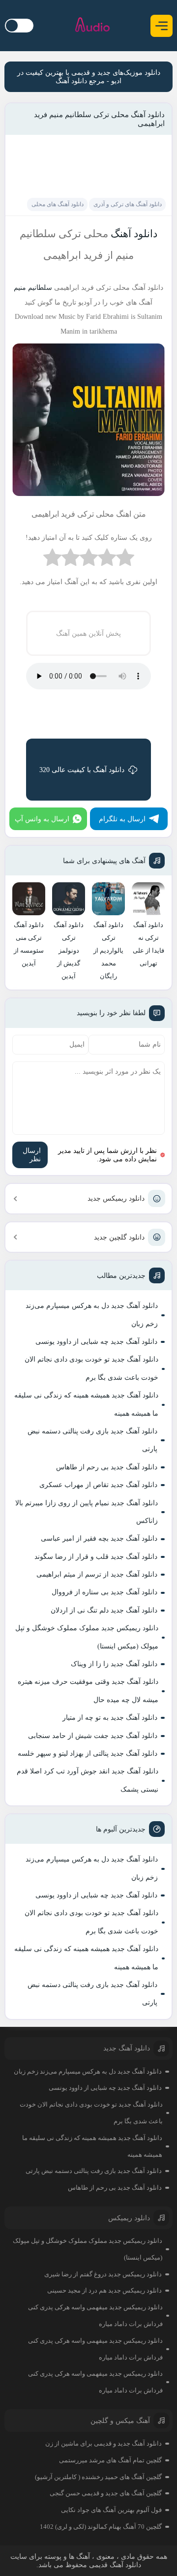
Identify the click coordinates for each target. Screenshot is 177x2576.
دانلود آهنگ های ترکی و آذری (128, 204)
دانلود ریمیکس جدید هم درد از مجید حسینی (104, 2290)
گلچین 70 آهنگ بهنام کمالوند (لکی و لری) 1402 (101, 2527)
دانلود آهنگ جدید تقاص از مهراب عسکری (98, 1485)
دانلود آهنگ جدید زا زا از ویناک (114, 1664)
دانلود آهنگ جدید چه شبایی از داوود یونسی (96, 1342)
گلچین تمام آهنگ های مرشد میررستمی (110, 2460)
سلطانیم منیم (33, 288)
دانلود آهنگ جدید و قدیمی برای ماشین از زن (103, 2443)
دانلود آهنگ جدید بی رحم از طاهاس (107, 1467)
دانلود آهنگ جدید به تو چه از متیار (110, 1718)
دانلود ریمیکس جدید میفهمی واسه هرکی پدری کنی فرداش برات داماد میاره (95, 2315)
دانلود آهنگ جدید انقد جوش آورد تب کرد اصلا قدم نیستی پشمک (88, 1780)
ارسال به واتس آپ (42, 819)
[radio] (125, 560)
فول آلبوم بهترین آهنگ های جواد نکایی (111, 2510)
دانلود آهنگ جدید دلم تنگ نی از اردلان (104, 1610)
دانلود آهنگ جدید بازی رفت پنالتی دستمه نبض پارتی (92, 1440)
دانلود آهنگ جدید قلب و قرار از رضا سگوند (96, 1557)
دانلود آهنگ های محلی (58, 204)
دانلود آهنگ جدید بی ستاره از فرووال (104, 1592)
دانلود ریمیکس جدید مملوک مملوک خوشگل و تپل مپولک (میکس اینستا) (87, 1637)
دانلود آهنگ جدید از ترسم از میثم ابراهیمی (97, 1574)
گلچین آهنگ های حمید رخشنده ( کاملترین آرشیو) (98, 2477)
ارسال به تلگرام (122, 819)
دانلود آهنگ (133, 234)
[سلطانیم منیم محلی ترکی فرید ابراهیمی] (88, 499)
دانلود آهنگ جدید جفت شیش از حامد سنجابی (93, 1736)
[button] (162, 26)
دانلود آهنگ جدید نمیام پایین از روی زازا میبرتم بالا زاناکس (87, 1512)
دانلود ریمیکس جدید (116, 1198)
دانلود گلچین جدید (119, 1237)
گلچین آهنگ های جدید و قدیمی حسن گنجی (106, 2493)
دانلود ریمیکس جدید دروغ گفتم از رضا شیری (103, 2274)
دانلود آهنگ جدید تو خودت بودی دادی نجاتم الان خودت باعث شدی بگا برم (91, 1368)
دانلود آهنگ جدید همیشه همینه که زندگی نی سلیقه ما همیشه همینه (86, 1404)
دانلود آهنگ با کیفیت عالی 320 (82, 770)
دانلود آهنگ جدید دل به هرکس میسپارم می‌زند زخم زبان (92, 1315)
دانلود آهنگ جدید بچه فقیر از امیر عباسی (99, 1538)
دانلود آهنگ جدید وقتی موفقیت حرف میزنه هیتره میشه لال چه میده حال (88, 1691)
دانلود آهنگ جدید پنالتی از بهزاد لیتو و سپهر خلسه (88, 1754)
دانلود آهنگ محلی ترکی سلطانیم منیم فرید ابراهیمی (99, 119)
